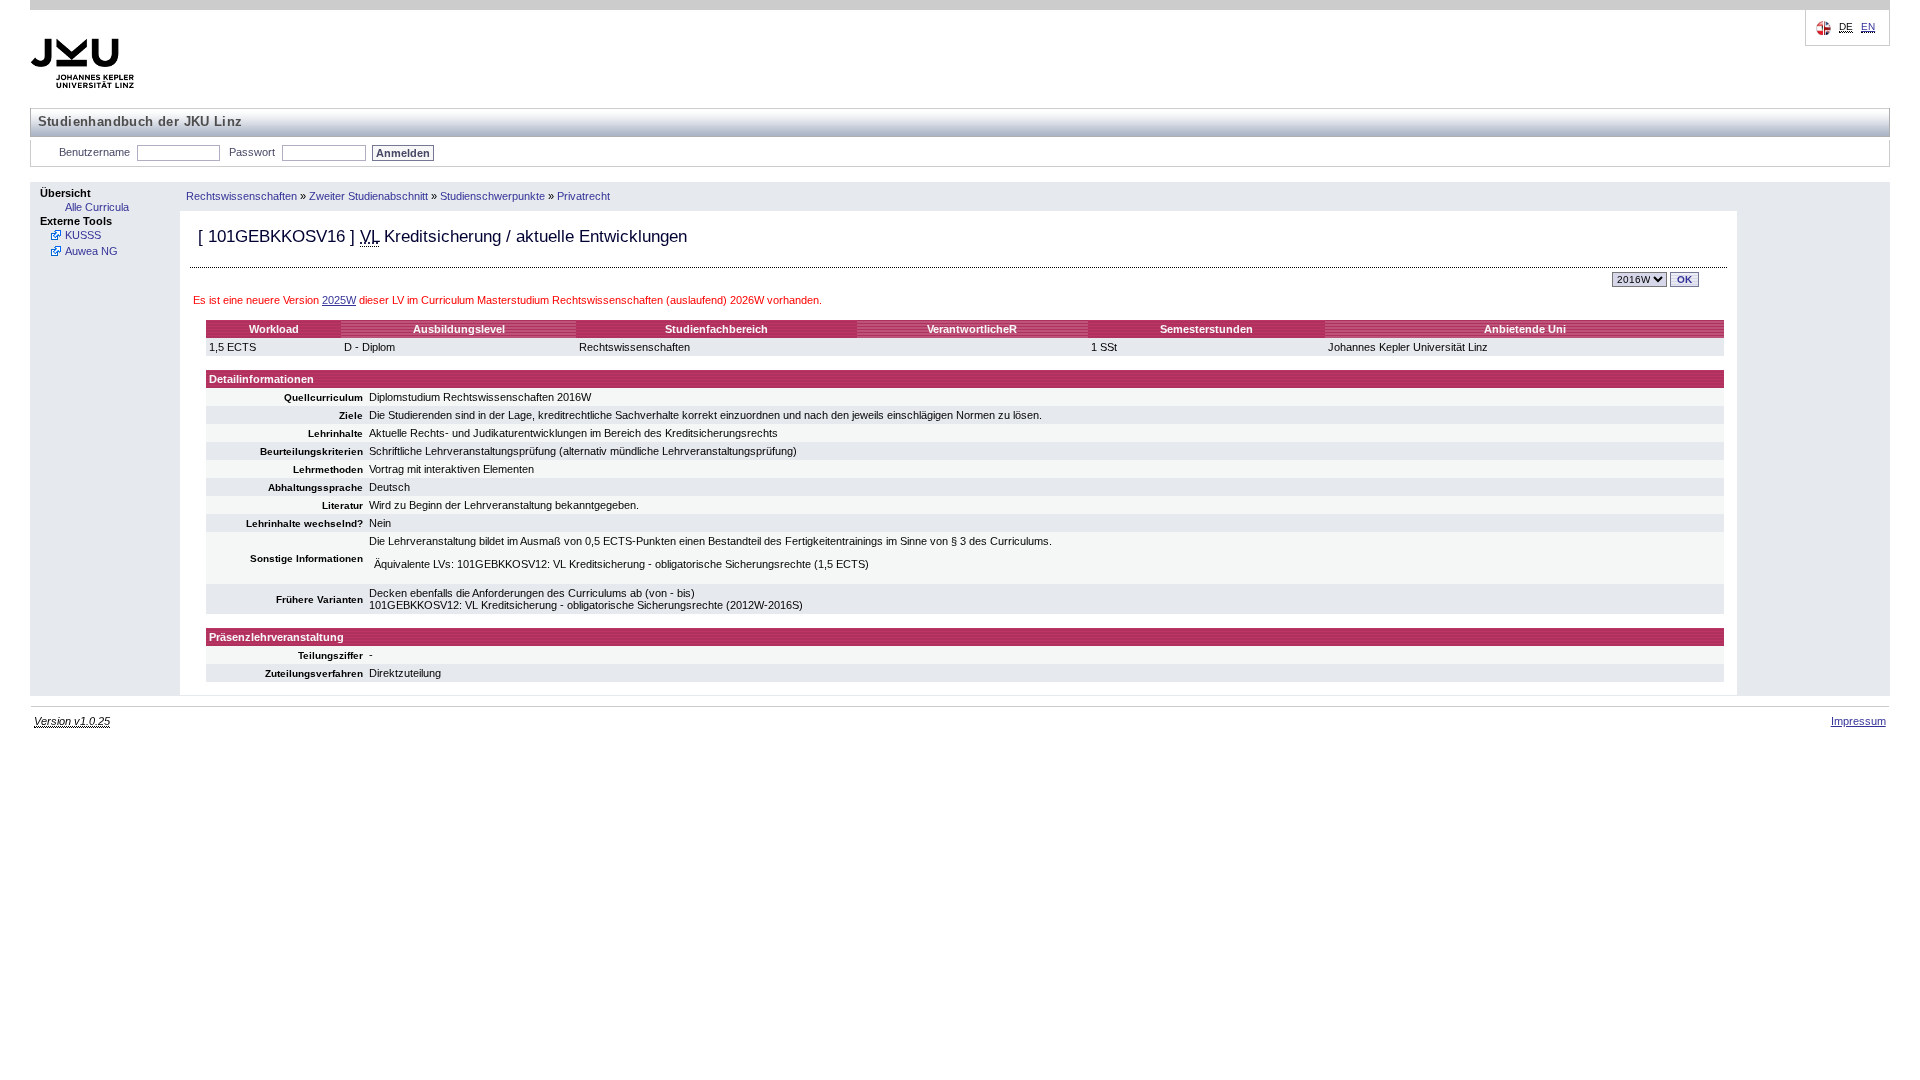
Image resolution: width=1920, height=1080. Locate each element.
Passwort (252, 152)
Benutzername (94, 152)
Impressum (1858, 721)
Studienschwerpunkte (492, 196)
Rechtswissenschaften (241, 196)
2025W (339, 300)
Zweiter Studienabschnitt (368, 196)
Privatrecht (583, 196)
